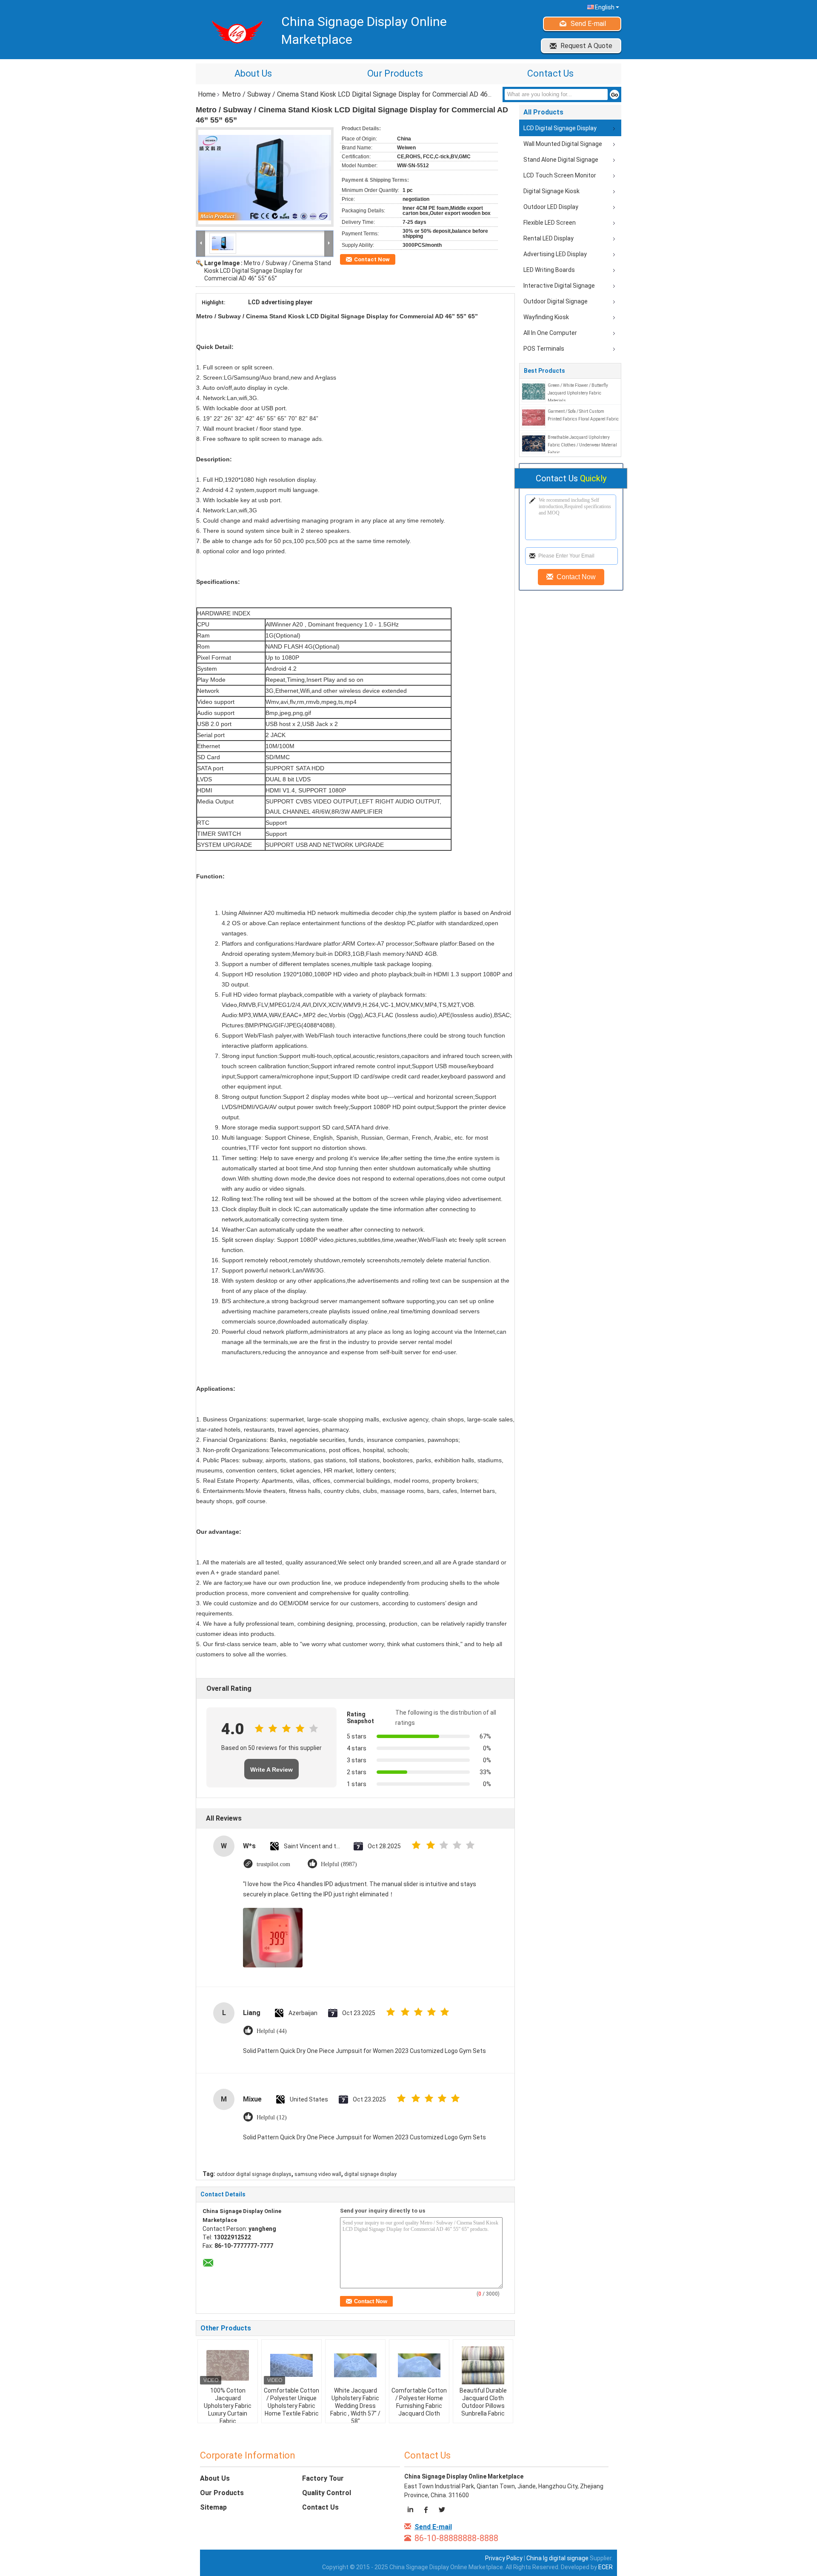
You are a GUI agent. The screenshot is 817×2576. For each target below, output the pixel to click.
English (605, 7)
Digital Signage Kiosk (551, 191)
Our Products (395, 73)
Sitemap (213, 2507)
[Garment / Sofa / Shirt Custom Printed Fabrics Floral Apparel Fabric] (534, 417)
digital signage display (370, 2174)
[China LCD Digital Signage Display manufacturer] (234, 32)
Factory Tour (323, 2478)
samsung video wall (318, 2174)
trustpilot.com (273, 1864)
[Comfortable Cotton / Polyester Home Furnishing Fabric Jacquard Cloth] (419, 2365)
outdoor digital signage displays (254, 2174)
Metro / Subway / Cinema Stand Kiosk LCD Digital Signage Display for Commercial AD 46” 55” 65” (268, 271)
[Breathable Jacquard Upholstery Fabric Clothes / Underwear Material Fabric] (534, 443)
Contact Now (372, 259)
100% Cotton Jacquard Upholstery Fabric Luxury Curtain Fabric (228, 2406)
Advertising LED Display (555, 254)
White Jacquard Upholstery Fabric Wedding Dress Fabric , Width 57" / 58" (355, 2406)
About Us (253, 73)
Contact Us (550, 73)
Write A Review (271, 1770)
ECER (606, 2567)
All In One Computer (550, 333)
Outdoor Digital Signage (556, 301)
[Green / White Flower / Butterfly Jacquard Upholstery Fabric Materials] (534, 391)
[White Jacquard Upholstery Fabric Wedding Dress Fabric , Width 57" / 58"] (355, 2365)
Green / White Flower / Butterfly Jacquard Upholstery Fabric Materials (578, 393)
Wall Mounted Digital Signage (563, 144)
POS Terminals (544, 349)
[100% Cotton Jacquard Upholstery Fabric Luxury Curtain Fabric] (228, 2365)
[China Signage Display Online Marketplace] (201, 243)
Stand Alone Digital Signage (561, 160)
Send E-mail (588, 24)
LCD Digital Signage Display (560, 128)
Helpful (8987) (339, 1864)
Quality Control (327, 2493)
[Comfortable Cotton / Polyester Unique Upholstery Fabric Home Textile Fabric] (291, 2365)
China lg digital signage (557, 2558)
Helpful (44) (272, 2031)
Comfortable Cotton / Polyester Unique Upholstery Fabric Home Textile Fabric (291, 2402)
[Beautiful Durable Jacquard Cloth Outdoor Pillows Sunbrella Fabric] (483, 2365)
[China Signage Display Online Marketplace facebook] (427, 2511)
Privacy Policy (504, 2558)
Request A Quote (586, 46)
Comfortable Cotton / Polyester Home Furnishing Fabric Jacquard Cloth (419, 2402)
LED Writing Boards (549, 270)
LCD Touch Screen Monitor (560, 175)
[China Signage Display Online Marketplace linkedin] (412, 2511)
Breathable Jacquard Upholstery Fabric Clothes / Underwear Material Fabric (582, 445)
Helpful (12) (272, 2117)
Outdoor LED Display (551, 207)
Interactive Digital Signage (559, 286)
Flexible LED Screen (550, 223)
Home (207, 94)
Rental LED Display (548, 238)
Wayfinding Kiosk (546, 317)
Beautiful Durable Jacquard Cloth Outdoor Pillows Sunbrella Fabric (483, 2402)
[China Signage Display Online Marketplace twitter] (441, 2511)
